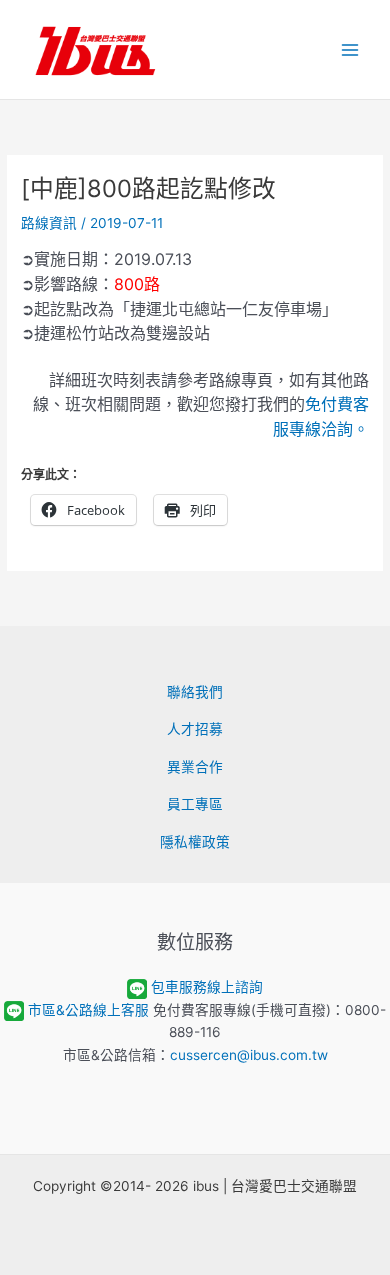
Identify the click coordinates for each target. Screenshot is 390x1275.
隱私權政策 (195, 842)
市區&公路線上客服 (88, 1010)
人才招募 (195, 729)
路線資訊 (49, 223)
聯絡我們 (195, 692)
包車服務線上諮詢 (207, 987)
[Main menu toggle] (350, 49)
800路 (137, 284)
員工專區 (195, 804)
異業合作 (195, 767)
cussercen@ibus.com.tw (249, 1055)
